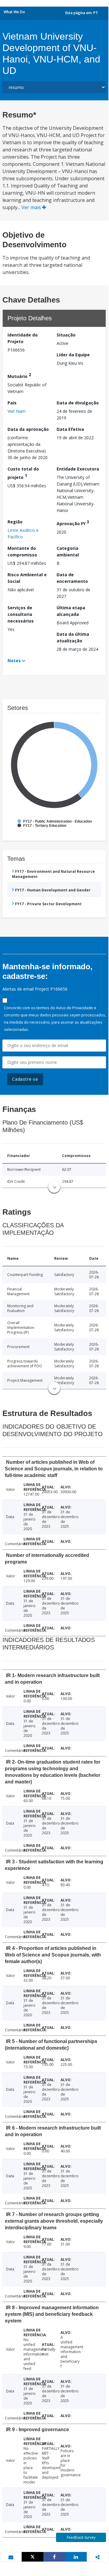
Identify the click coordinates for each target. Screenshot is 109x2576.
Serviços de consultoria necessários (21, 614)
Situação (66, 335)
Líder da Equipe (73, 355)
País (12, 403)
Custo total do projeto (23, 473)
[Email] (11, 2557)
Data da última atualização (73, 637)
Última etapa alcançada (71, 611)
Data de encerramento (72, 578)
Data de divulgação (78, 403)
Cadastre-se (25, 1079)
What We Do (14, 12)
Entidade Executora (78, 469)
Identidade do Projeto (23, 338)
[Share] (54, 2557)
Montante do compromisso (22, 551)
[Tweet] (33, 2557)
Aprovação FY (73, 523)
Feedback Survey (81, 2537)
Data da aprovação (28, 429)
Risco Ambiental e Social (27, 578)
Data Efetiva (70, 429)
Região (15, 522)
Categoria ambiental (68, 551)
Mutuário (19, 375)
